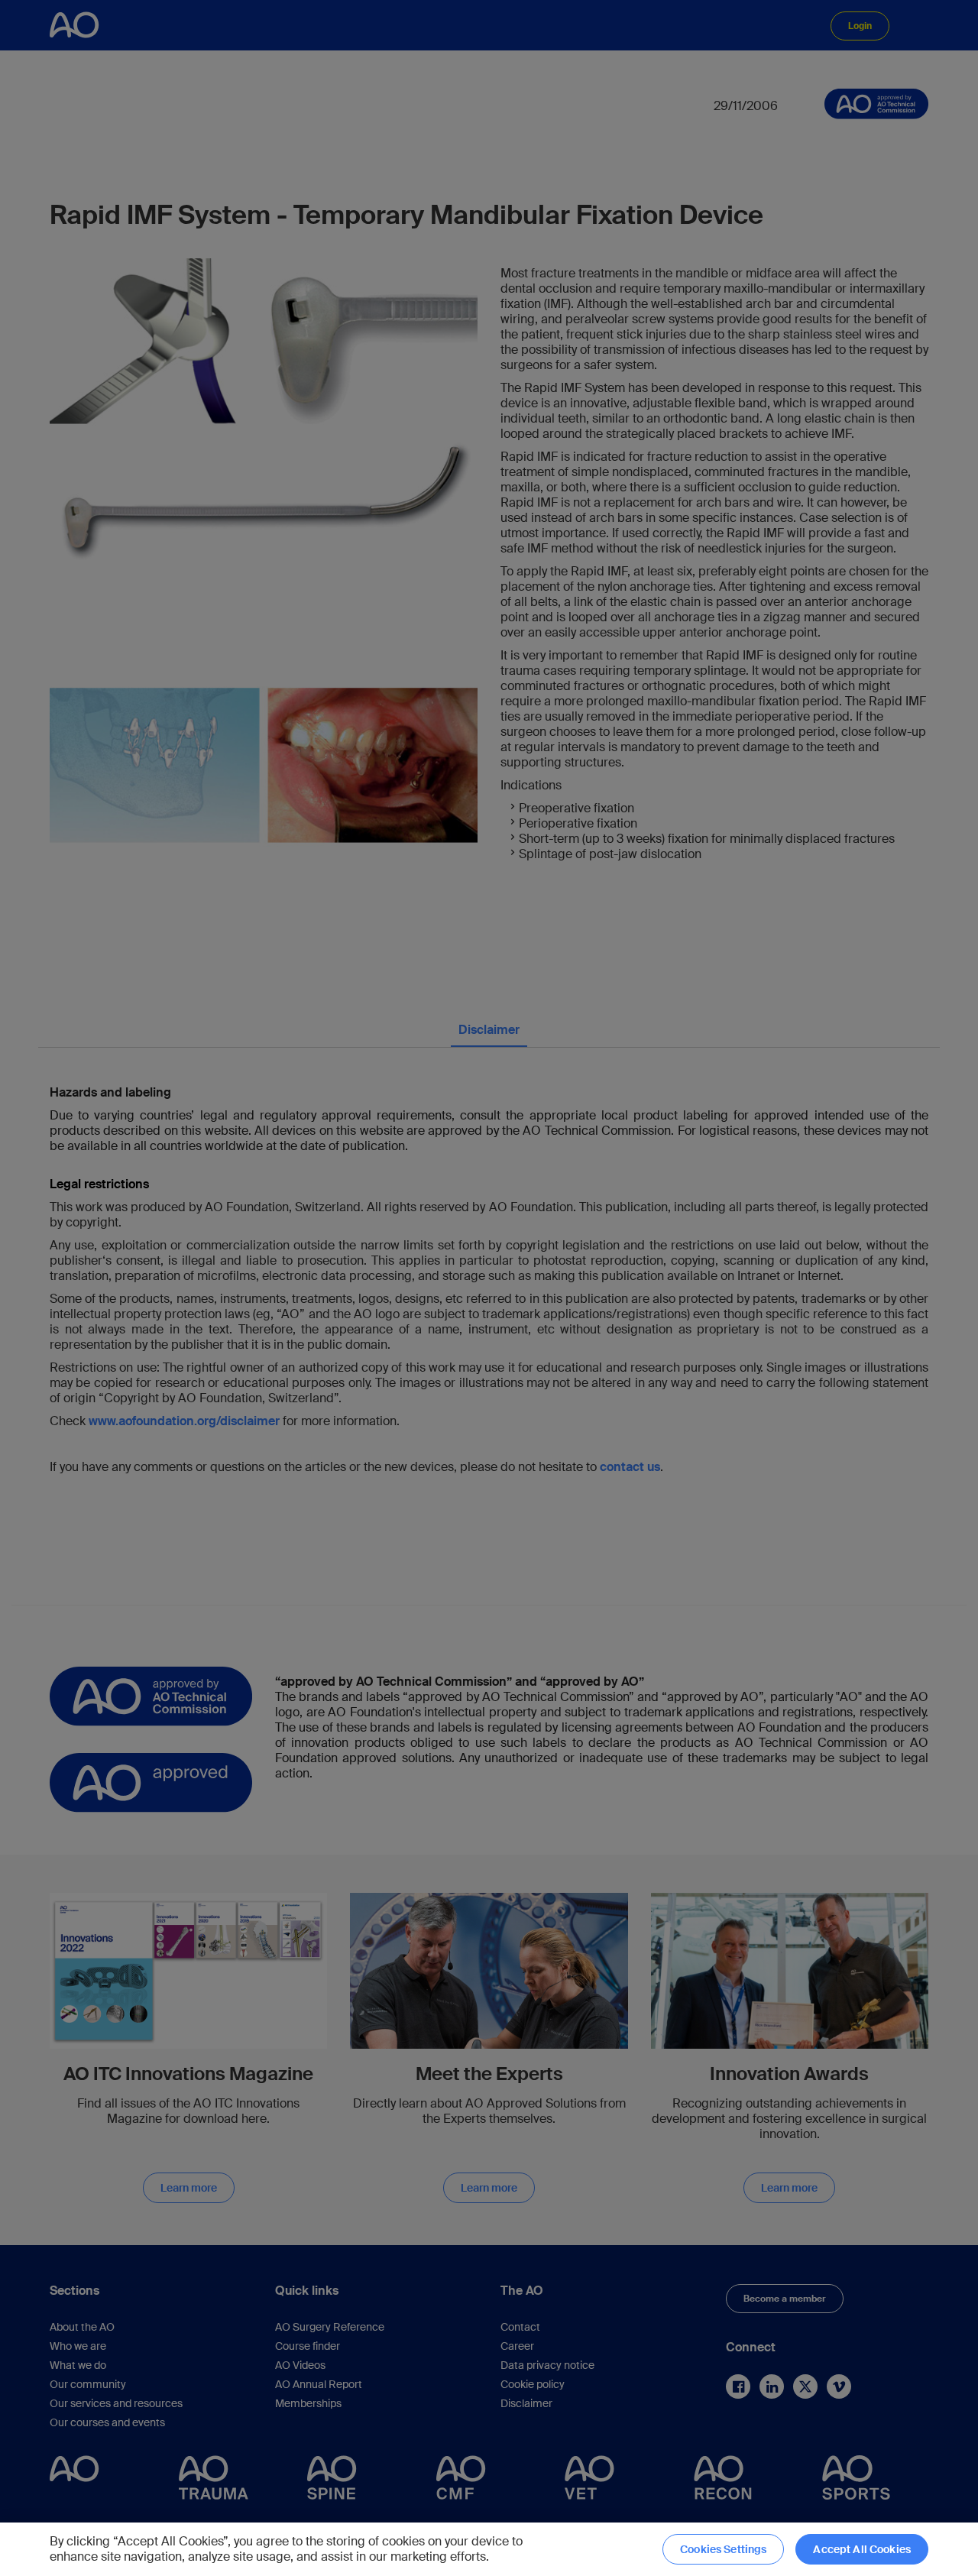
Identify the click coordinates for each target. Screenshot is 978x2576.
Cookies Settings (723, 2549)
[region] (489, 2549)
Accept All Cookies (862, 2549)
